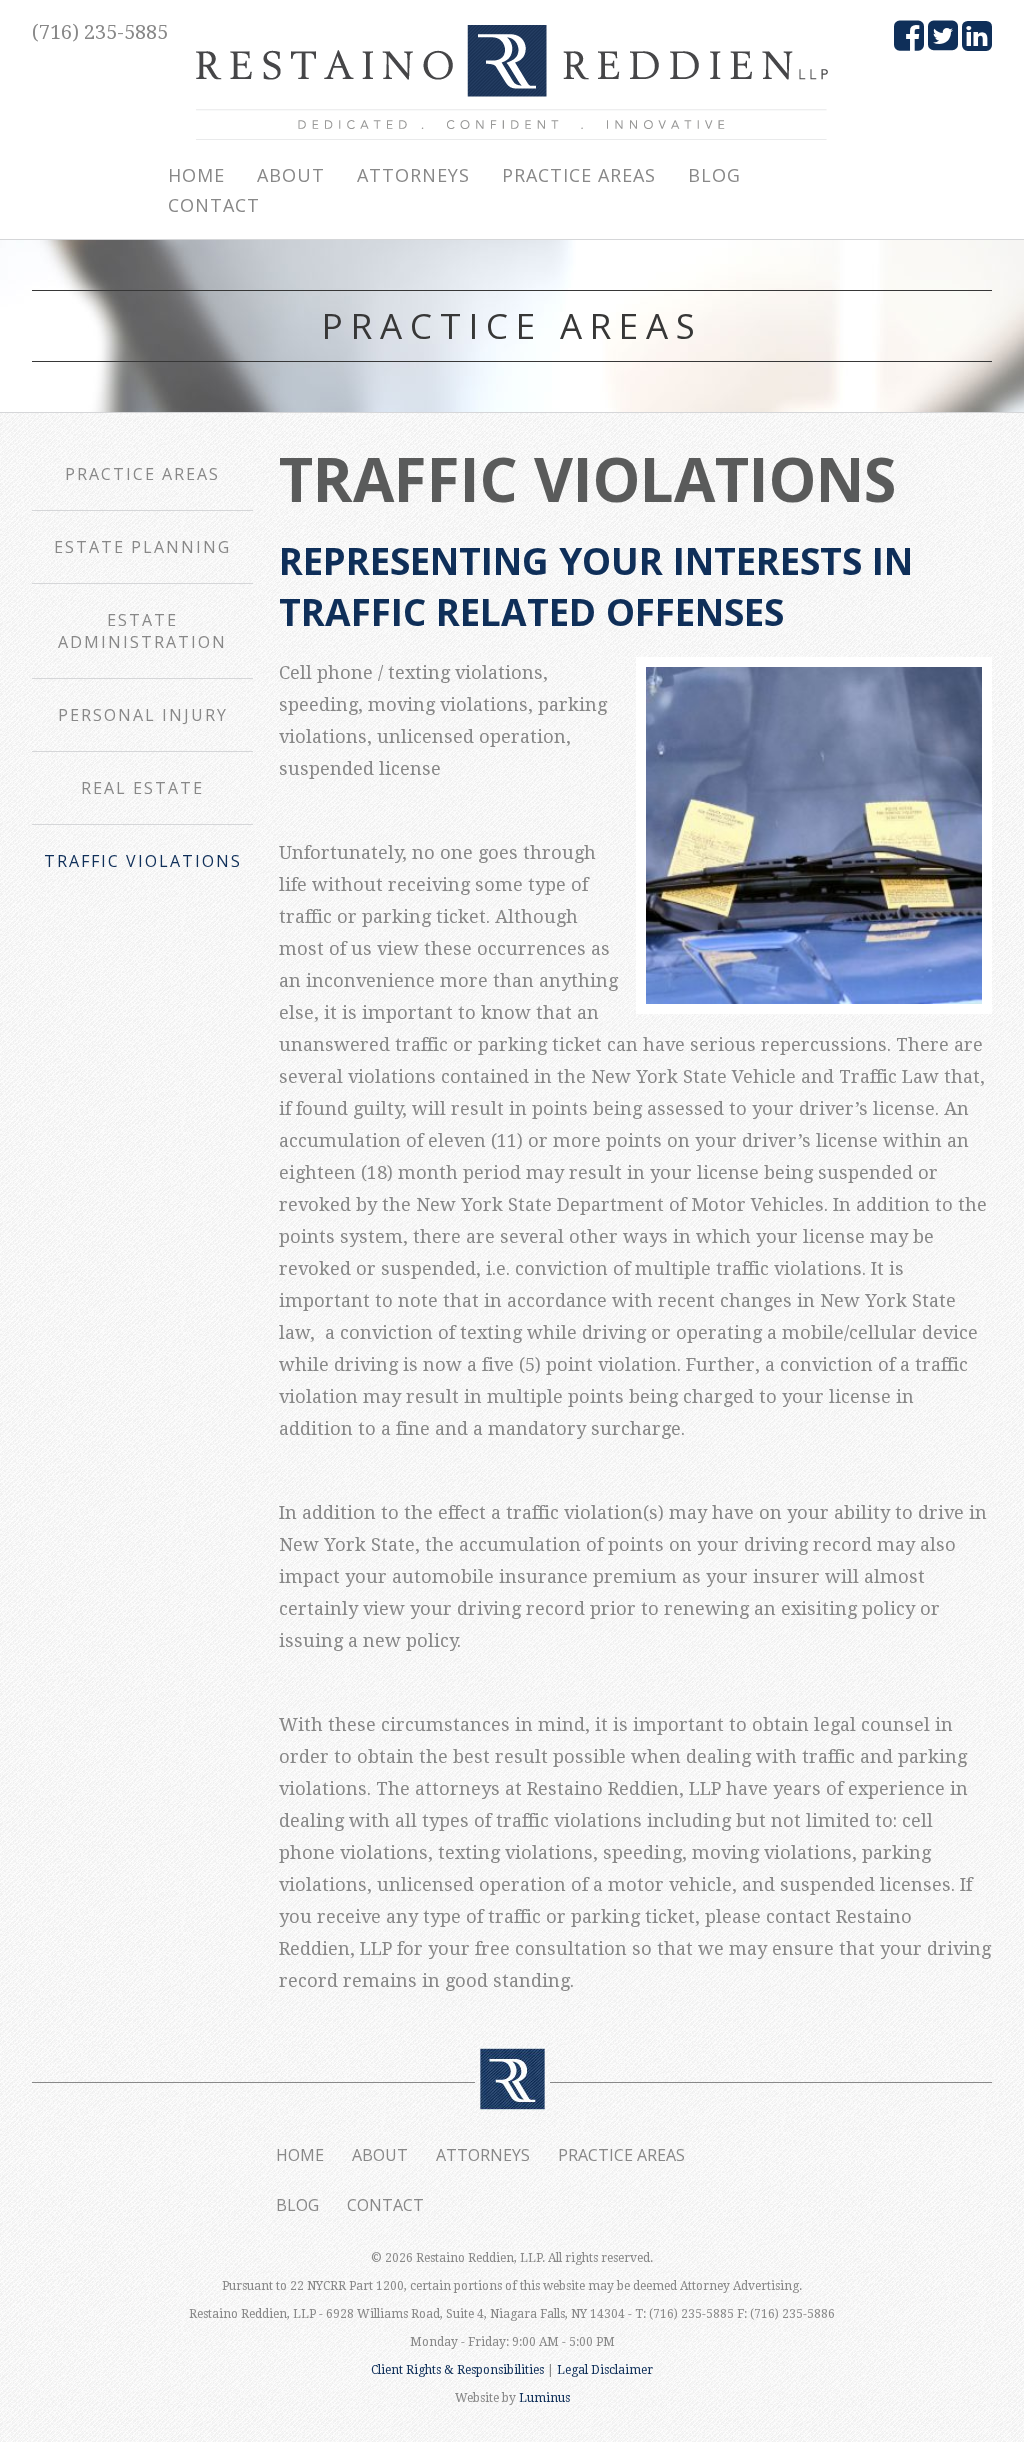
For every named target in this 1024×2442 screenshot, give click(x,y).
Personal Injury (143, 715)
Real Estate (142, 788)
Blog (714, 175)
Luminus (544, 2398)
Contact (214, 205)
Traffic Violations (143, 861)
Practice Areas (579, 175)
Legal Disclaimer (605, 2370)
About (291, 175)
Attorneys (413, 175)
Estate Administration (142, 631)
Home (196, 175)
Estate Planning (142, 547)
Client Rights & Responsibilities (457, 2370)
